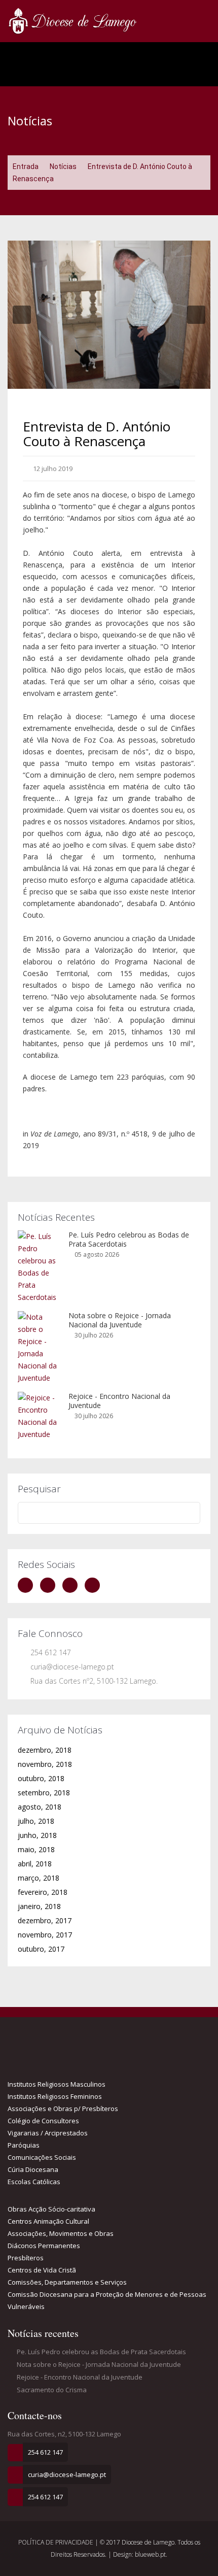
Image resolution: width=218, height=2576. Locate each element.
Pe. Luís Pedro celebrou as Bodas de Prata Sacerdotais (129, 1239)
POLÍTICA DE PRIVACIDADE (57, 2542)
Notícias (63, 166)
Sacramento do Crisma (51, 2390)
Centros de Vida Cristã (42, 2270)
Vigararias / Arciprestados (48, 2133)
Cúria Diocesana (33, 2169)
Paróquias (24, 2145)
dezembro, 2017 (45, 1920)
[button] (22, 315)
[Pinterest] (95, 1585)
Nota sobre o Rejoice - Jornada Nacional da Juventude (120, 1320)
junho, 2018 (37, 1835)
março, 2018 (39, 1878)
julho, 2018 (36, 1821)
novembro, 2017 (45, 1935)
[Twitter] (50, 1585)
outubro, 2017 (41, 1949)
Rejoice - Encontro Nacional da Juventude (119, 1401)
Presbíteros (26, 2258)
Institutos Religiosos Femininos (55, 2096)
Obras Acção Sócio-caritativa (51, 2209)
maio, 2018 (36, 1849)
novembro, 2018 (45, 1764)
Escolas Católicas (34, 2182)
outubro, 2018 (41, 1778)
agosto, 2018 (40, 1807)
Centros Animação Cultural (48, 2221)
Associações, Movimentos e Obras (61, 2233)
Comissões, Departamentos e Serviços (67, 2282)
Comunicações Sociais (42, 2157)
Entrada (26, 166)
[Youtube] (72, 1585)
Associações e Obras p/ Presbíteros (63, 2109)
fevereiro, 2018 (43, 1892)
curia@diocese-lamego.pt (72, 1667)
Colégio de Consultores (43, 2121)
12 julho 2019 (52, 469)
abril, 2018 (35, 1864)
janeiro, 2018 (39, 1906)
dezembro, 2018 (45, 1750)
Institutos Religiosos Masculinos (57, 2084)
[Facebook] (28, 1585)
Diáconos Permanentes (44, 2246)
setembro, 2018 (44, 1793)
